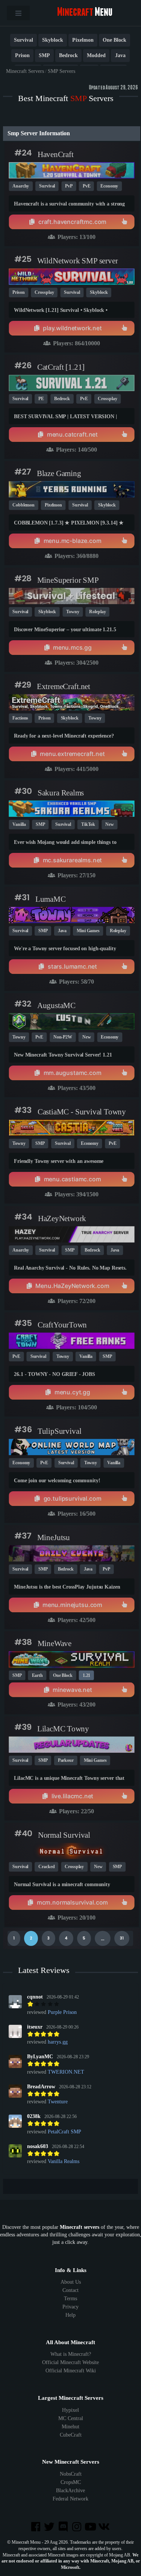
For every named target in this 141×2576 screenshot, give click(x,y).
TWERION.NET (66, 2072)
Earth (37, 1675)
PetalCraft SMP (64, 2132)
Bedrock (68, 55)
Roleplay (97, 612)
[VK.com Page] (105, 2527)
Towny (73, 612)
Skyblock (53, 40)
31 (122, 1938)
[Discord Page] (64, 2527)
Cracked (46, 1867)
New (110, 824)
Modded (96, 55)
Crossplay (44, 292)
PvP (69, 186)
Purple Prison (62, 2012)
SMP (44, 55)
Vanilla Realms (64, 2161)
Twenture (58, 2102)
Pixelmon (83, 40)
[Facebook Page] (36, 2527)
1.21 (87, 1675)
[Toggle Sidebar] (18, 13)
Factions (20, 718)
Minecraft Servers (25, 71)
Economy (109, 186)
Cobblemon (23, 505)
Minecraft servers (80, 2227)
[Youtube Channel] (91, 2527)
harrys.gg (58, 2042)
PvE (87, 186)
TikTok (88, 824)
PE (41, 399)
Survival (23, 40)
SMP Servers (61, 71)
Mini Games (88, 931)
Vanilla (19, 824)
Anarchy (21, 186)
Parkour (66, 1760)
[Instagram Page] (77, 2527)
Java (120, 55)
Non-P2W (63, 1037)
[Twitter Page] (50, 2527)
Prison (22, 55)
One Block (114, 40)
